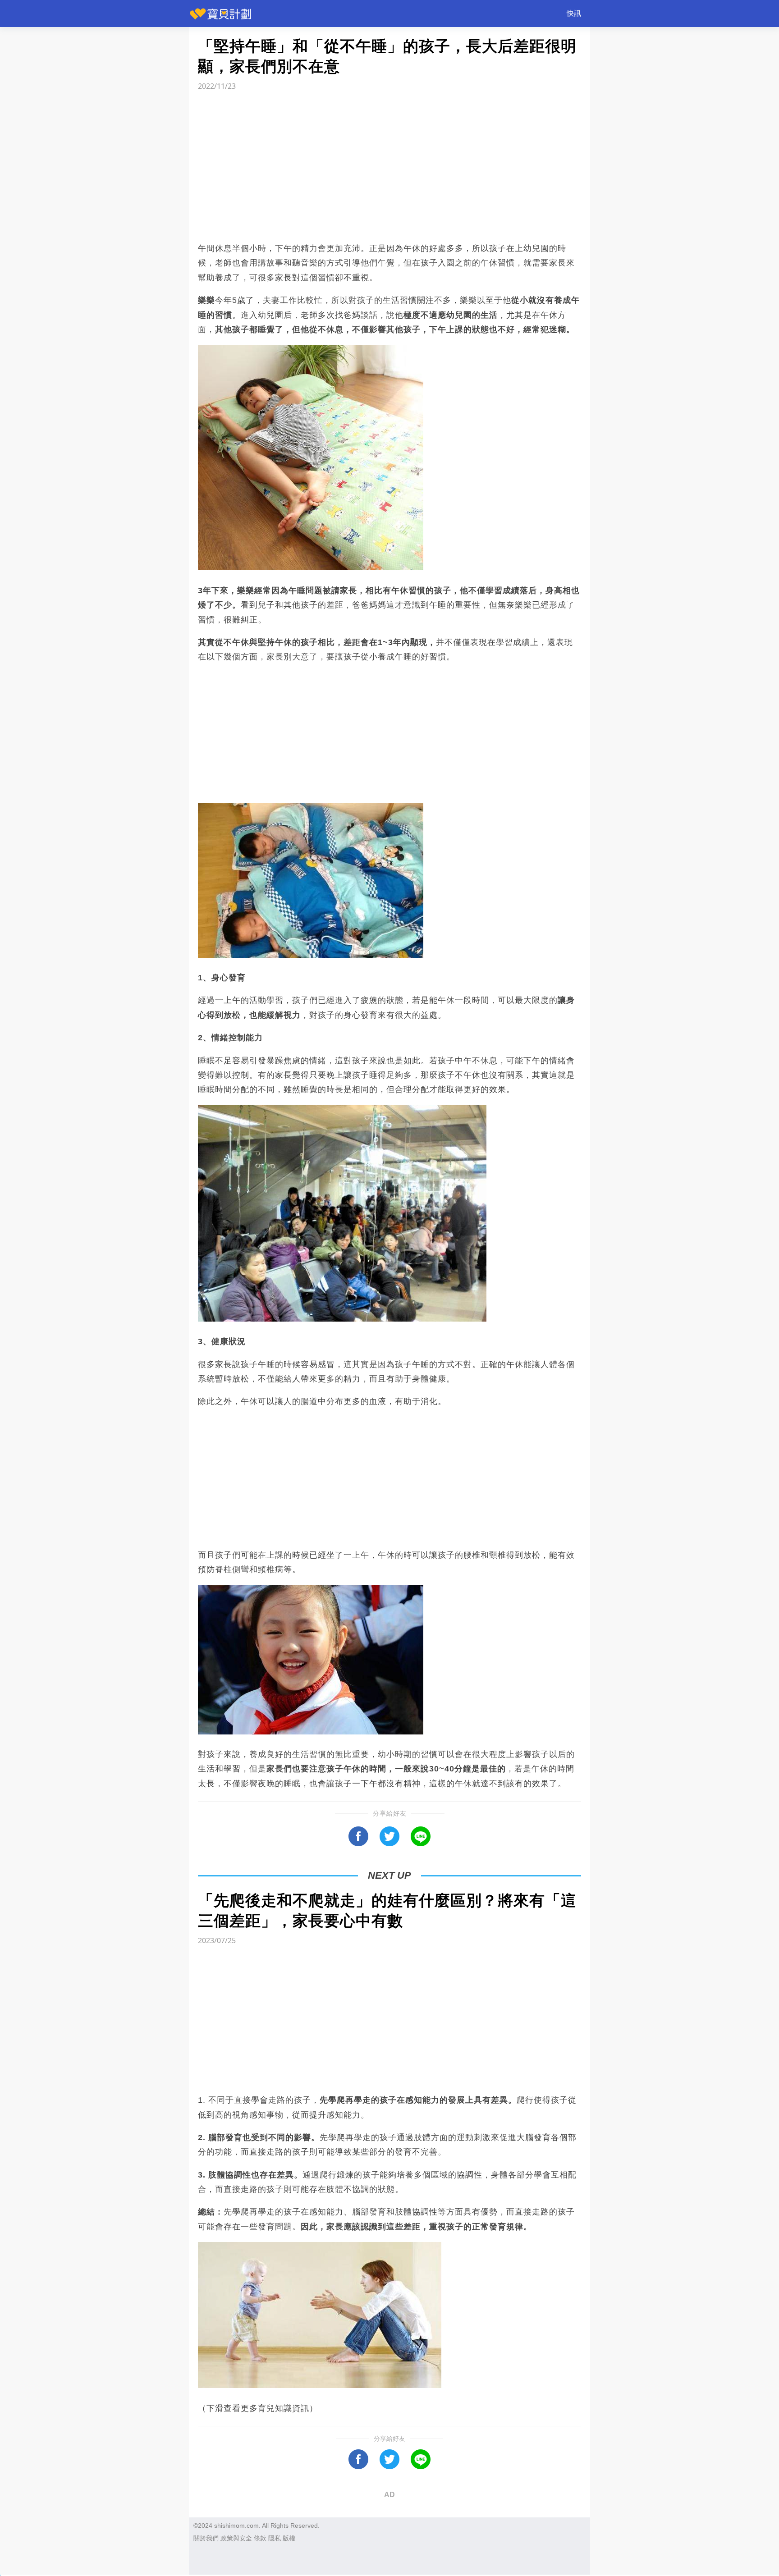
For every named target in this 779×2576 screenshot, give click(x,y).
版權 (289, 2538)
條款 (260, 2538)
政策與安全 (236, 2538)
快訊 (574, 13)
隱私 (275, 2538)
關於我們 (206, 2538)
